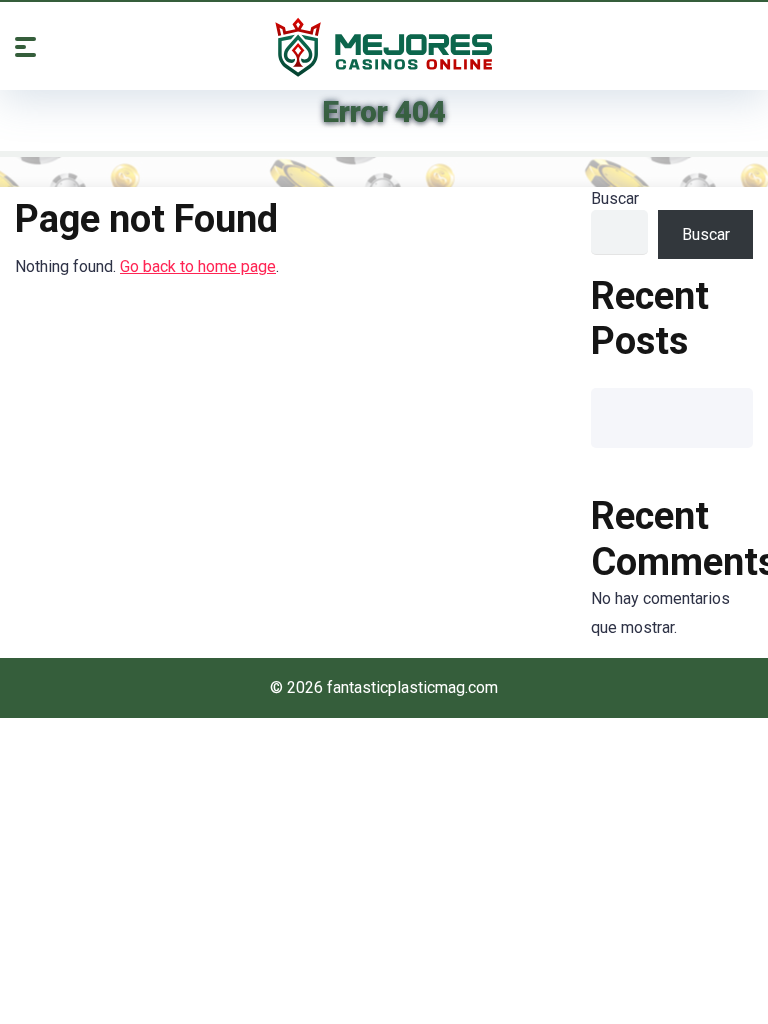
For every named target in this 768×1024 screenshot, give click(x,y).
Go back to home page (198, 266)
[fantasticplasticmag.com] (384, 47)
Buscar (615, 198)
